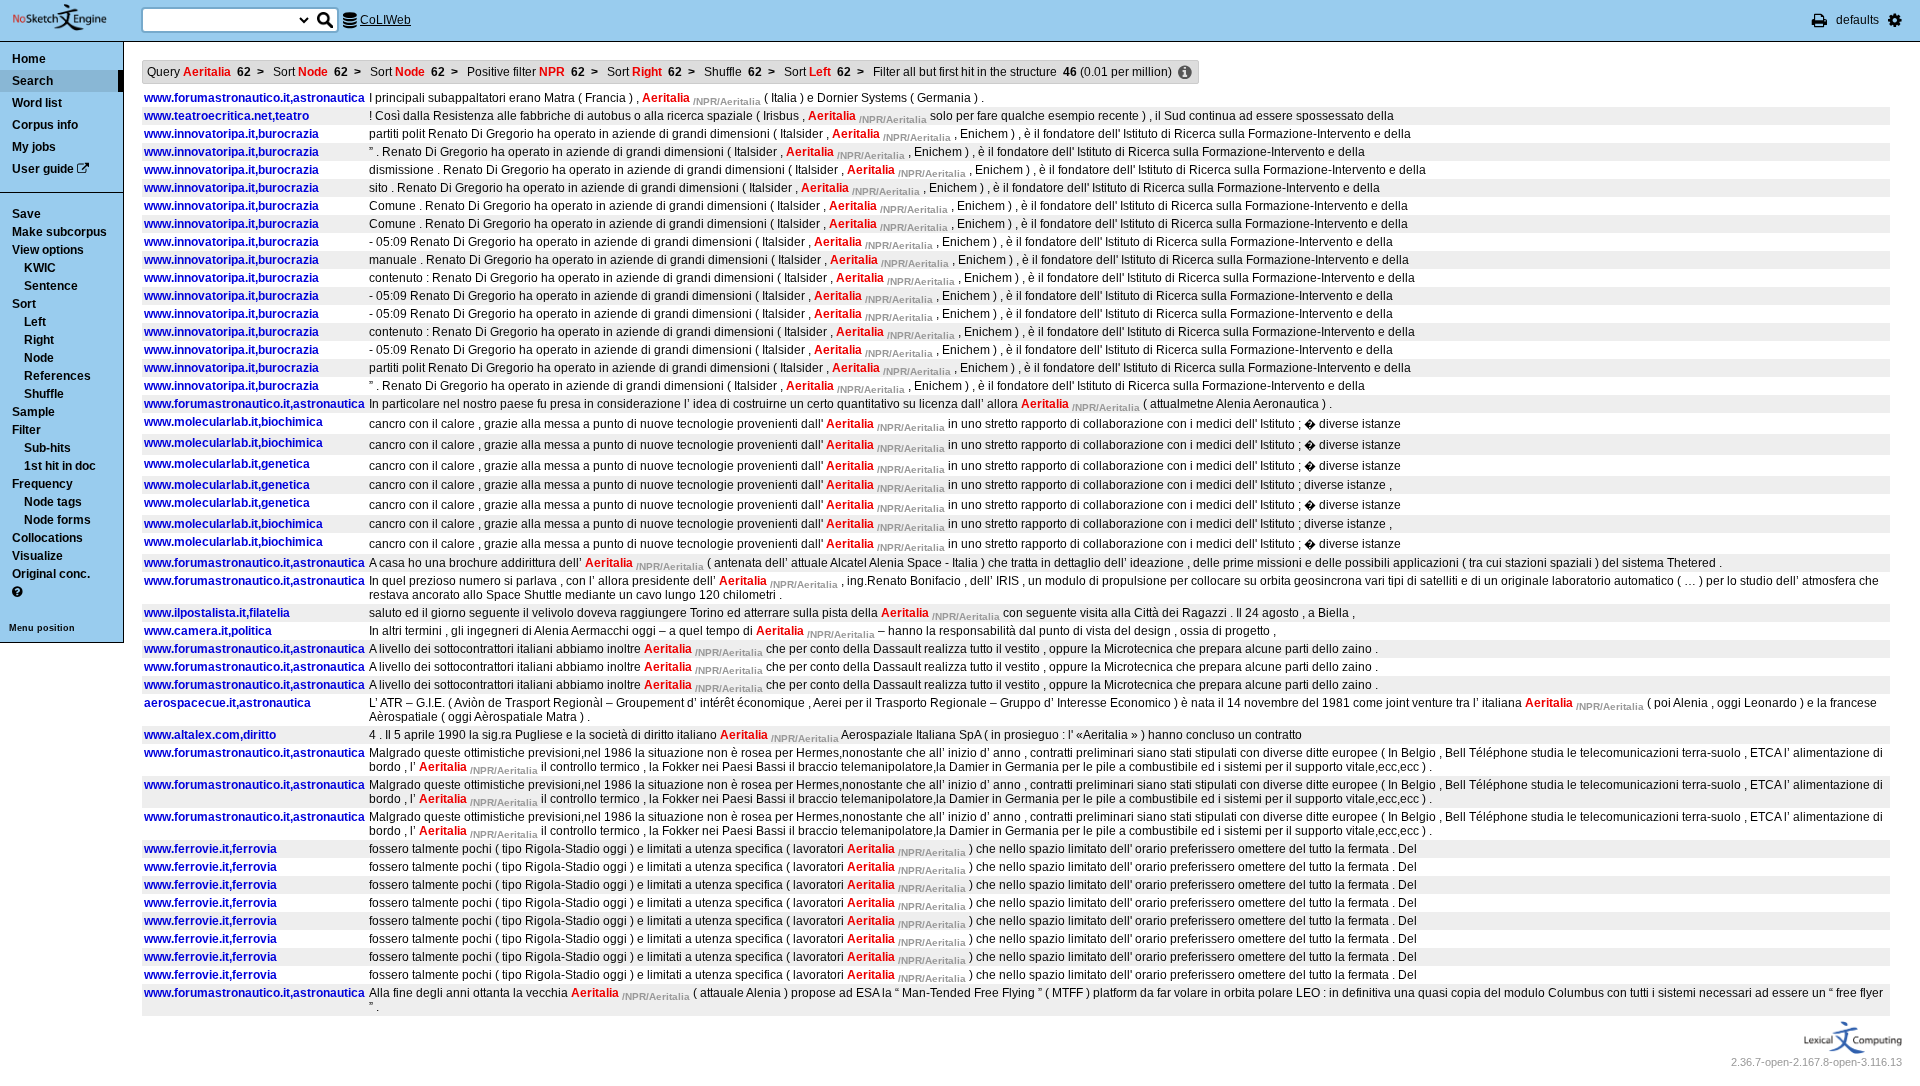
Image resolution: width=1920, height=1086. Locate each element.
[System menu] (1895, 20)
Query (199, 72)
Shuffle (44, 394)
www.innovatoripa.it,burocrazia (231, 134)
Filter (26, 430)
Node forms (57, 520)
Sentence (51, 286)
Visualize (37, 556)
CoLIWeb (385, 20)
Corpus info (45, 125)
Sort (24, 304)
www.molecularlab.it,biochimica (233, 422)
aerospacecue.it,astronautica (227, 703)
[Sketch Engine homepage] (74, 18)
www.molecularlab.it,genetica (227, 464)
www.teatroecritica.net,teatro (226, 116)
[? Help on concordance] (17, 592)
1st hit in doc (60, 466)
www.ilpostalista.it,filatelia (217, 613)
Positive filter (526, 72)
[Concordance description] (1185, 73)
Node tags (53, 502)
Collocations (47, 538)
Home (29, 59)
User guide (43, 169)
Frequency (42, 484)
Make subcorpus (59, 232)
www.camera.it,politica (208, 631)
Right (39, 340)
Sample (33, 412)
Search (32, 81)
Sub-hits (47, 448)
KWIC (40, 268)
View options (48, 250)
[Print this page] (1819, 20)
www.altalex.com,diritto (210, 735)
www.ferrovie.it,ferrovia (210, 849)
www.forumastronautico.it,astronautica (254, 98)
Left (35, 322)
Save (26, 214)
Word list (37, 103)
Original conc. (51, 574)
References (57, 376)
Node (39, 358)
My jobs (34, 147)
